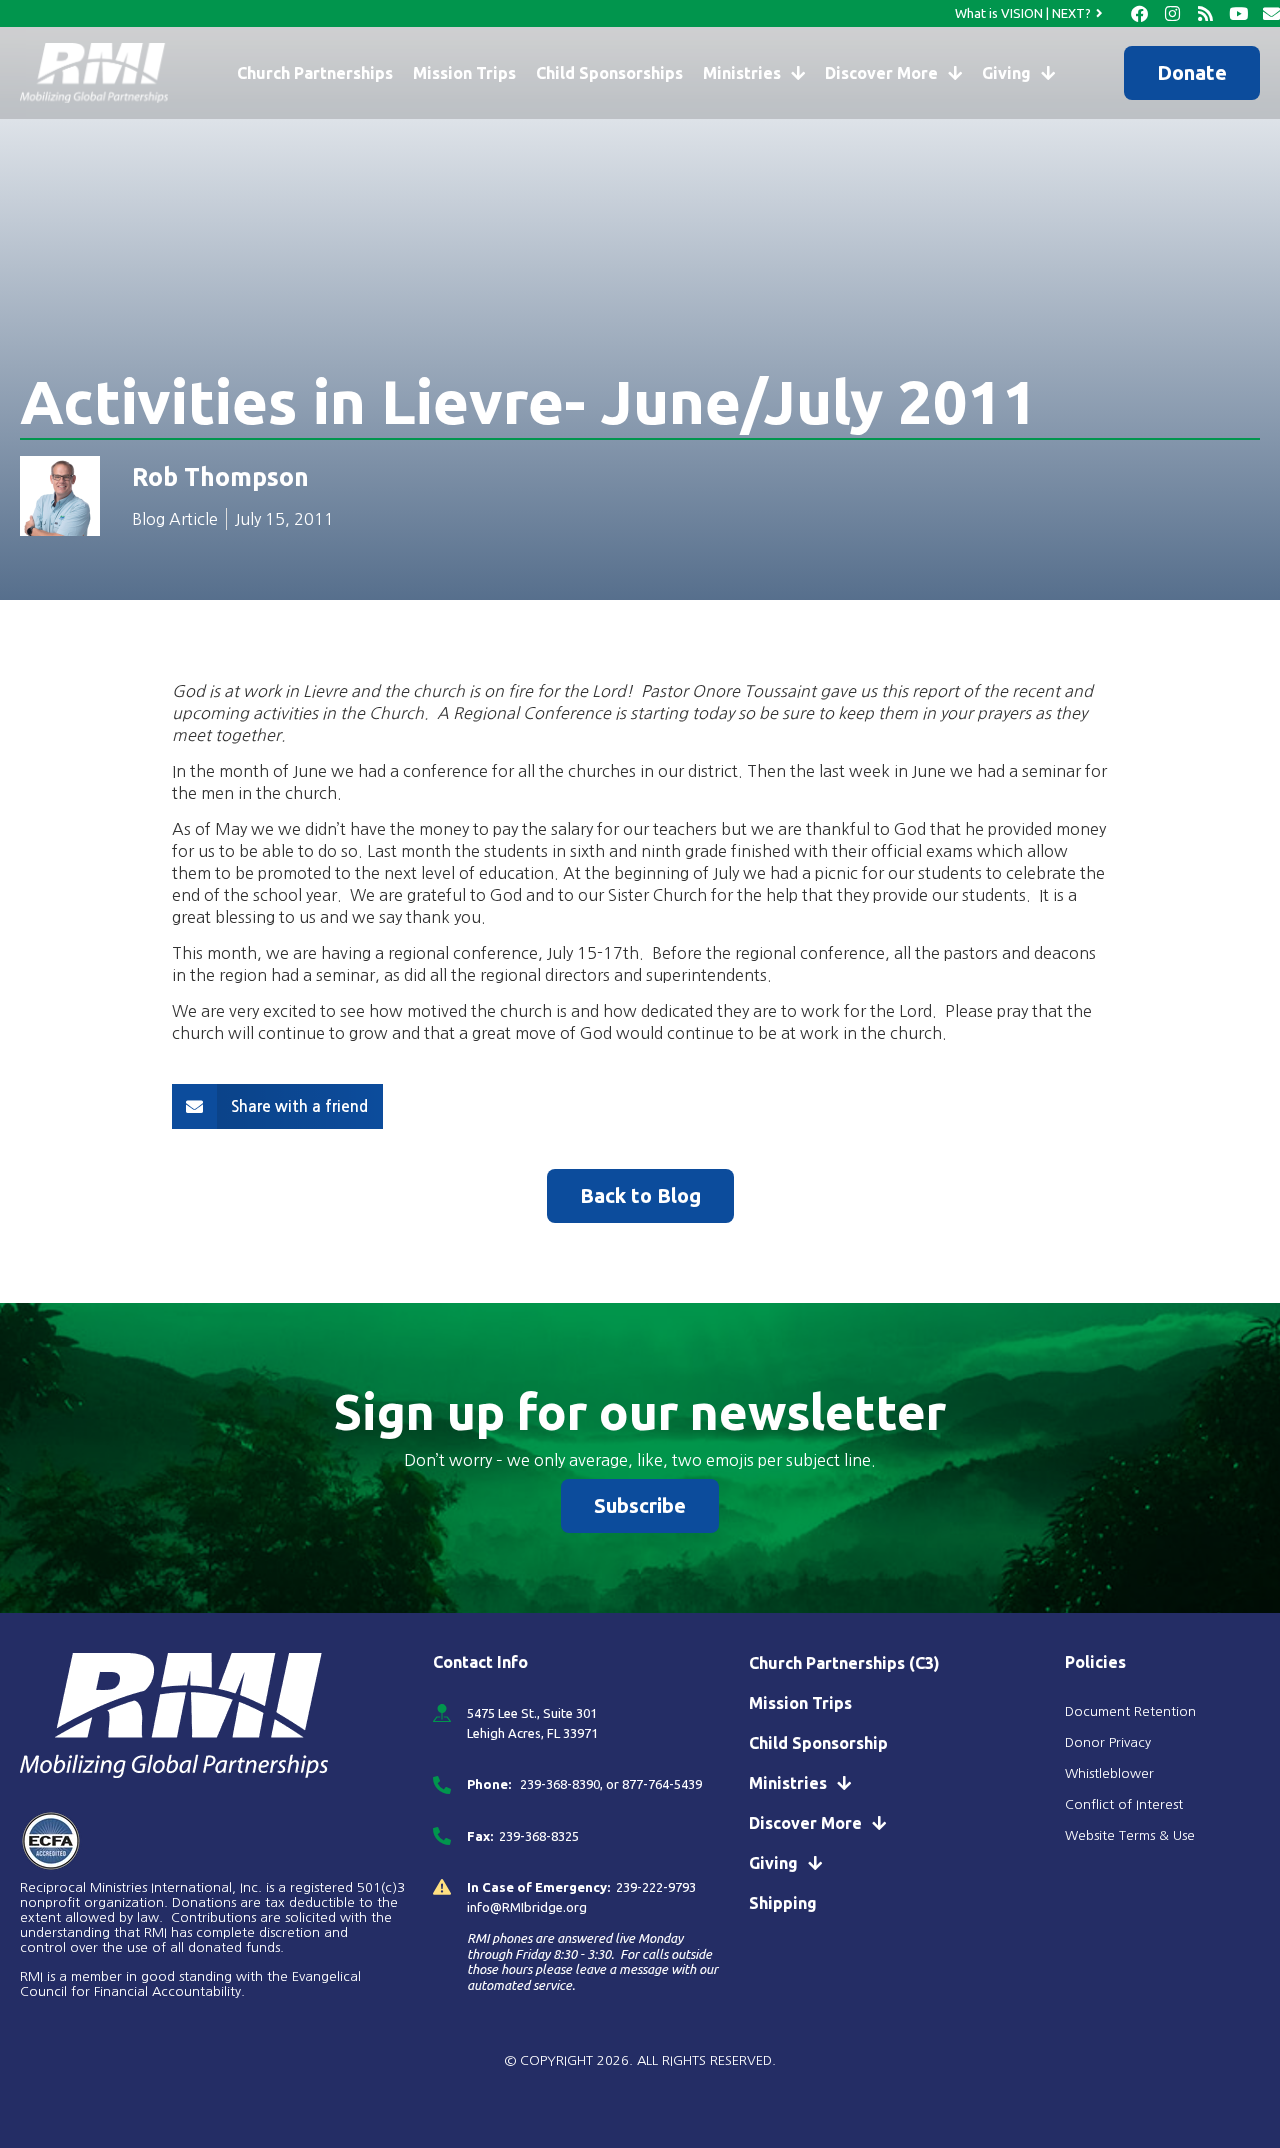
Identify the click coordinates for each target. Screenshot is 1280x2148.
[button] (277, 1106)
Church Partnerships (315, 73)
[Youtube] (1238, 13)
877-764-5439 (662, 1784)
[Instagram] (1172, 13)
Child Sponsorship (818, 1743)
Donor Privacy (1108, 1742)
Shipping (783, 1903)
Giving (1006, 73)
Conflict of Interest (1126, 1804)
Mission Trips (464, 73)
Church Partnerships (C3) (844, 1663)
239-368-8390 (558, 1784)
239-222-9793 (656, 1887)
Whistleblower (1109, 1773)
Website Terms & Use (1130, 1835)
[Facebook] (1139, 13)
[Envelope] (1271, 13)
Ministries (742, 73)
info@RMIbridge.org (527, 1907)
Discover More (881, 73)
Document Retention (1130, 1711)
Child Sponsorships (609, 73)
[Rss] (1205, 13)
